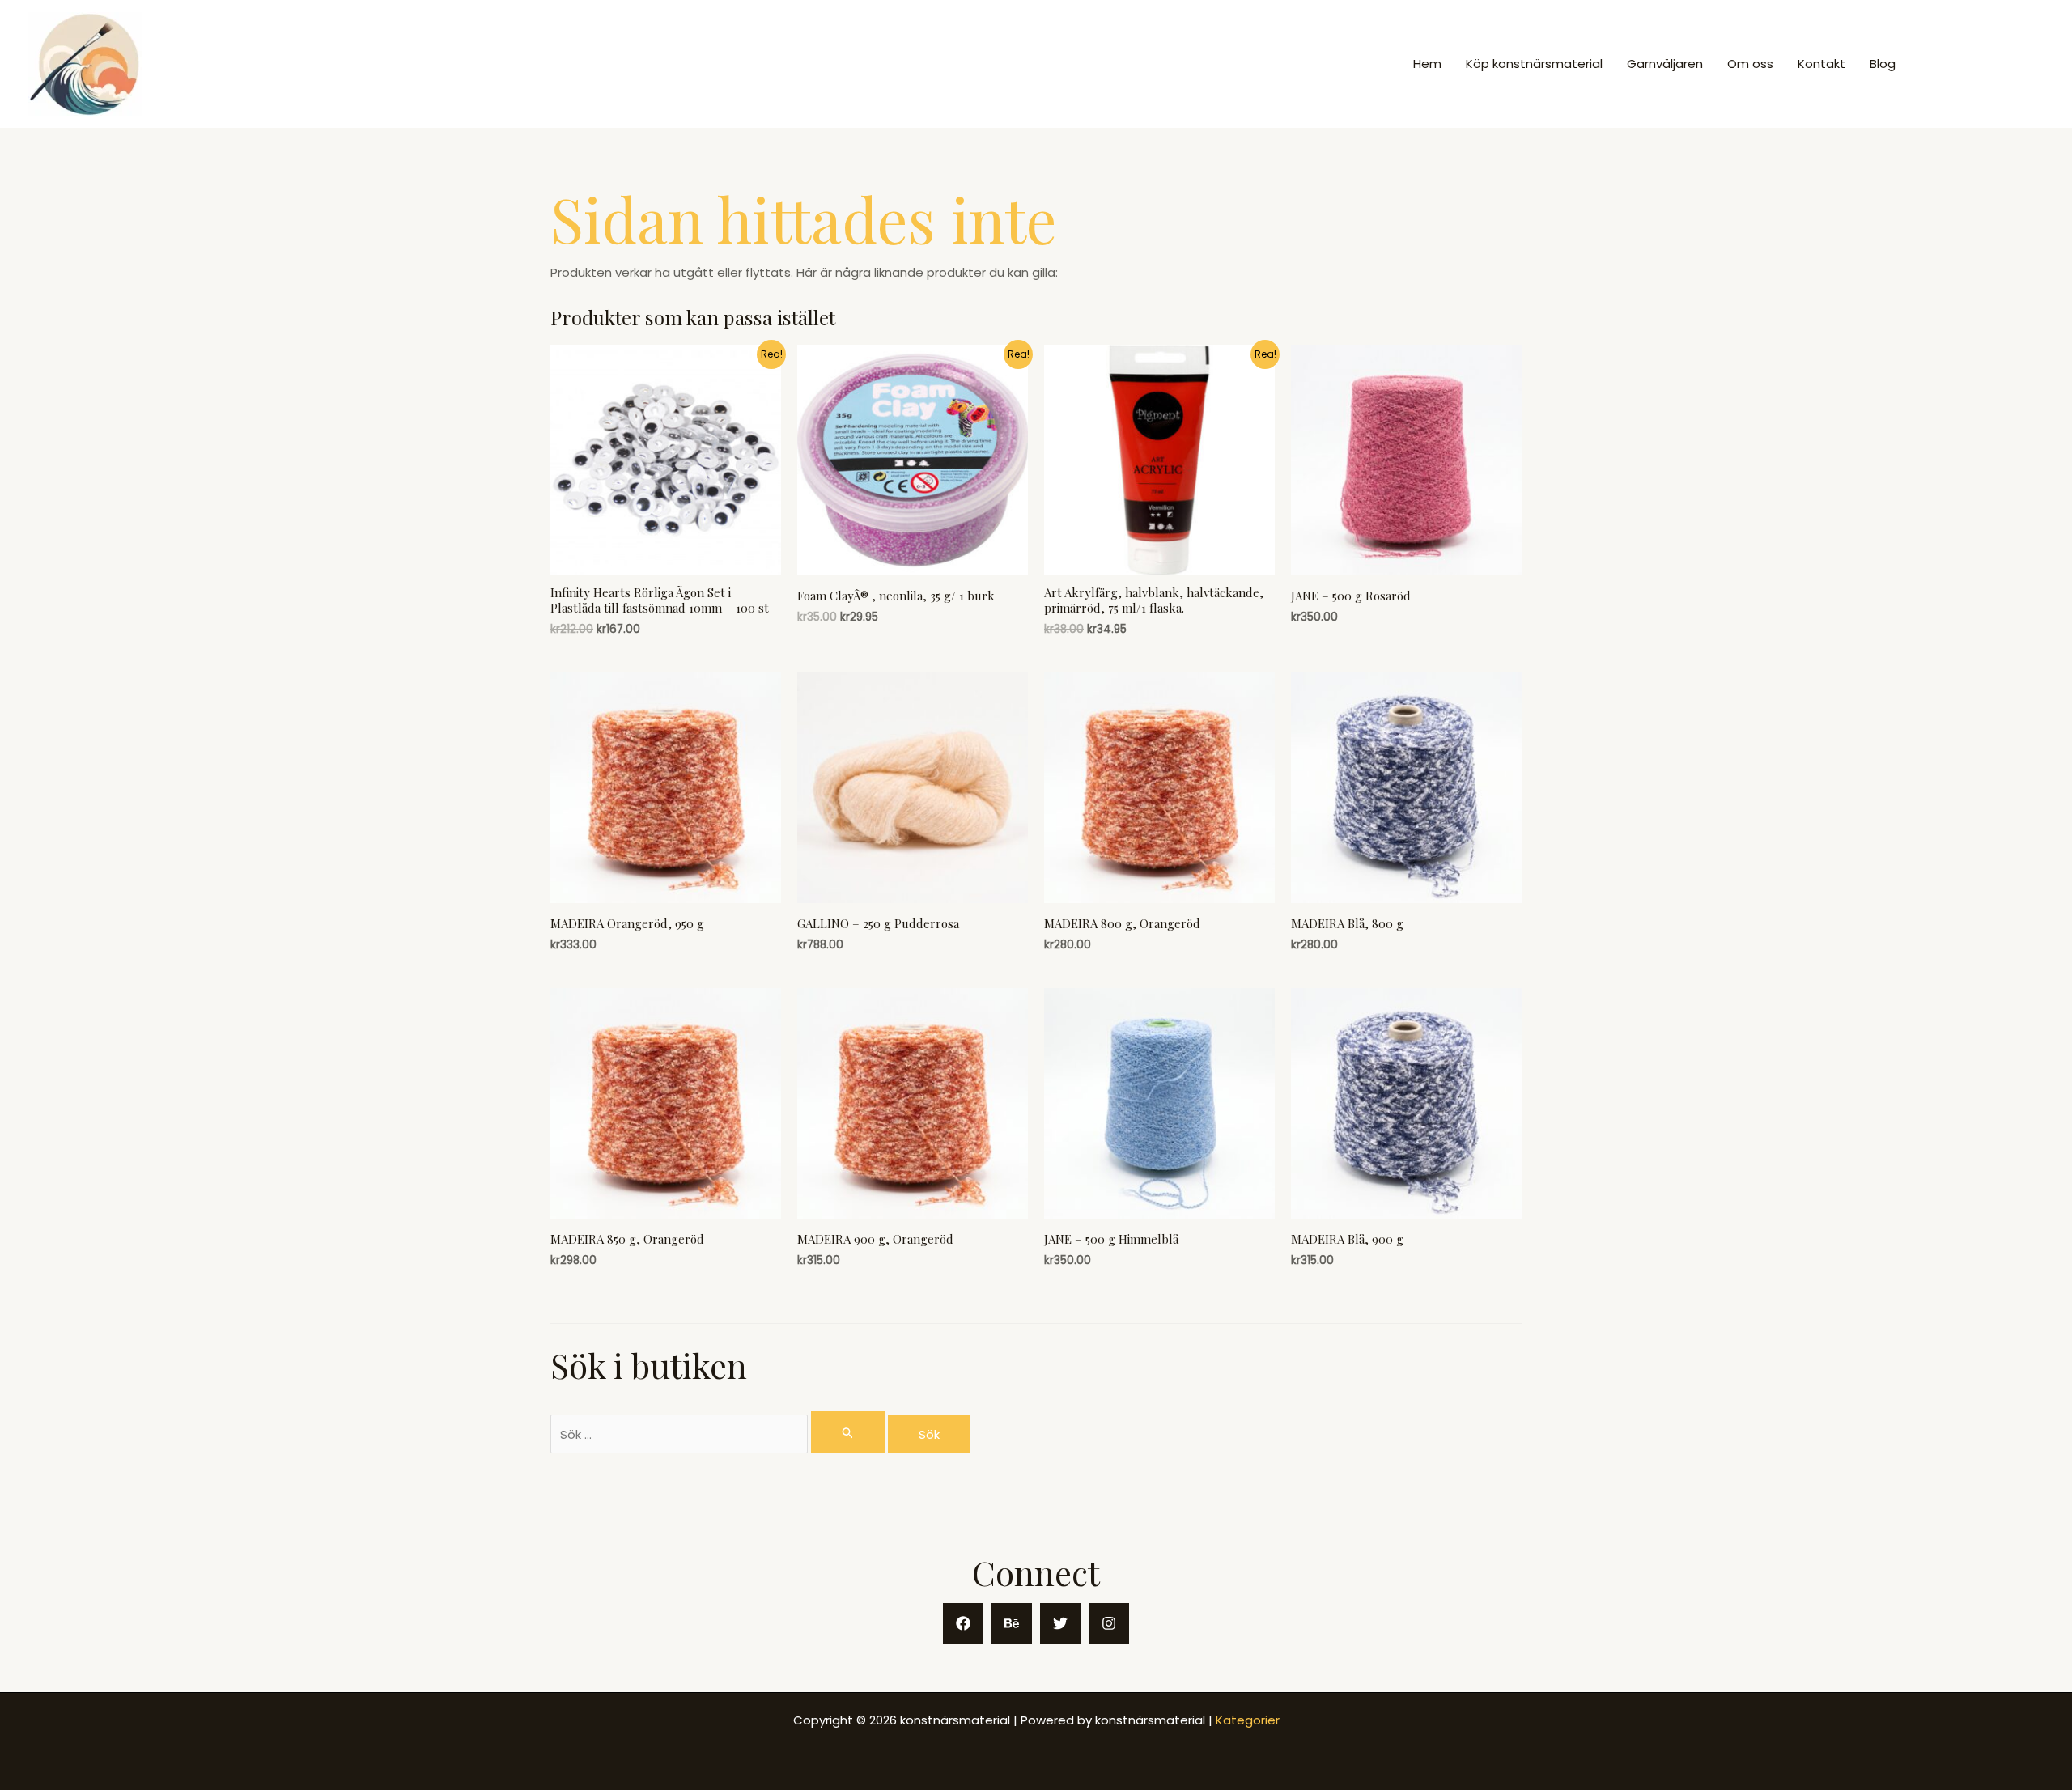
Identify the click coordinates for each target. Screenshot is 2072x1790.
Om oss (1750, 64)
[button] (1984, 64)
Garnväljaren (1665, 64)
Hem (1427, 64)
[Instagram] (1109, 1623)
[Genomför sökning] (848, 1432)
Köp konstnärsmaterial (1534, 64)
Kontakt (1821, 64)
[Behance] (1012, 1623)
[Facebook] (963, 1623)
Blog (1883, 64)
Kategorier (1248, 1720)
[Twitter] (1060, 1623)
